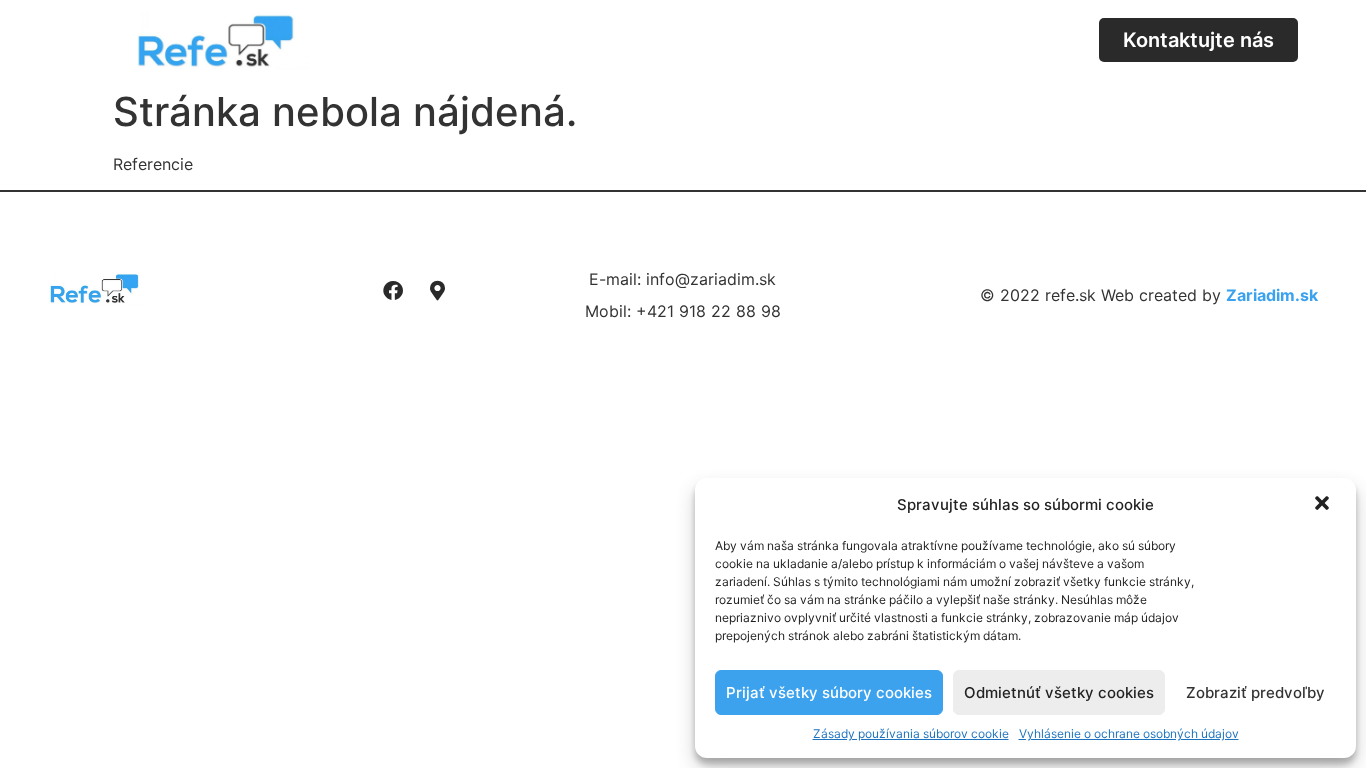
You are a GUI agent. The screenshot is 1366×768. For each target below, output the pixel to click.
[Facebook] (393, 291)
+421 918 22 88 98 (708, 311)
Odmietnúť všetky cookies (1059, 692)
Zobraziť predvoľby (1255, 692)
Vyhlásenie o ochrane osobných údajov (1129, 733)
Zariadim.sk (1272, 295)
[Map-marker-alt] (438, 291)
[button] (1324, 505)
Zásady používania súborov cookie (911, 733)
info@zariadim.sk (711, 279)
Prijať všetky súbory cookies (829, 692)
